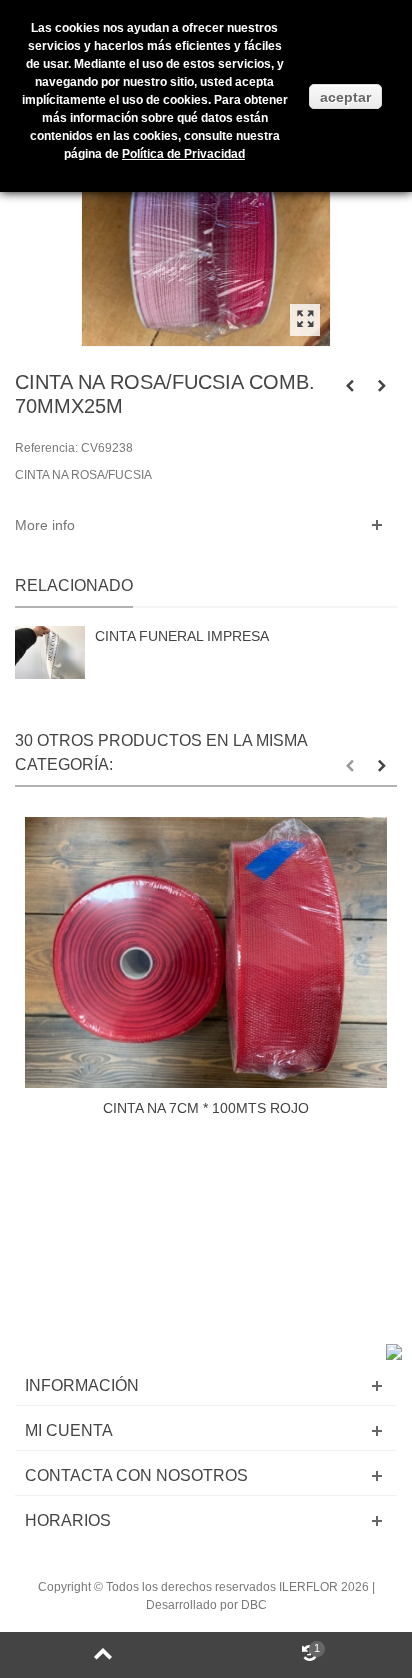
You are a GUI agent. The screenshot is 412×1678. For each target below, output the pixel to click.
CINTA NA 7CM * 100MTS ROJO (206, 1108)
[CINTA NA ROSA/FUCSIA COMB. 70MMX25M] (305, 320)
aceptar (345, 97)
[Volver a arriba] (103, 1655)
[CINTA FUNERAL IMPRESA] (50, 652)
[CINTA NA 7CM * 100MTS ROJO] (206, 953)
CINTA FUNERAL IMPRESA (182, 636)
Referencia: (46, 448)
